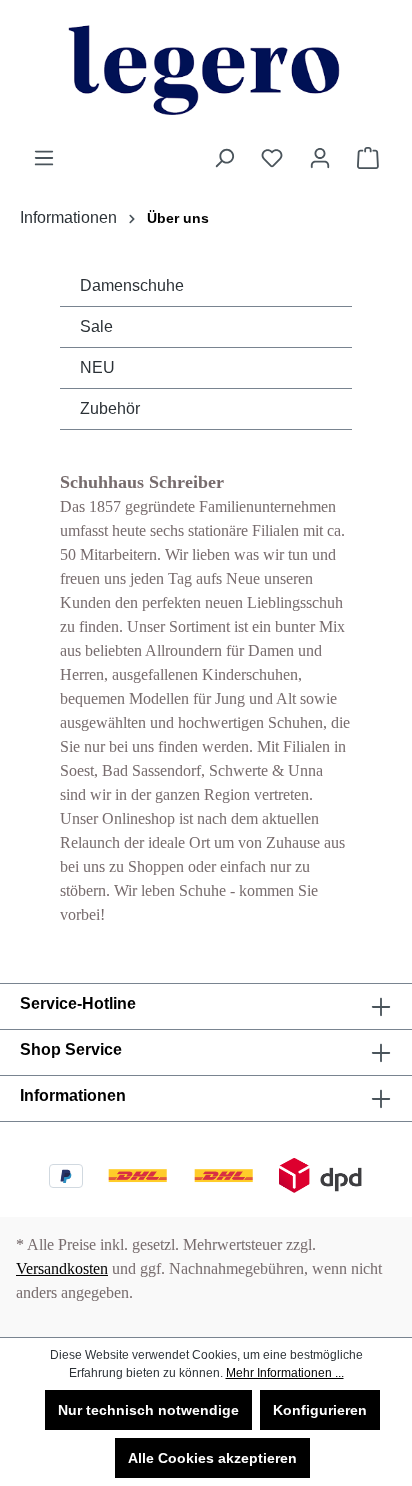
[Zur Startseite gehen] (206, 73)
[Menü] (44, 158)
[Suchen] (224, 158)
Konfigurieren (320, 1410)
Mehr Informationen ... (285, 1373)
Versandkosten (62, 1268)
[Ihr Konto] (320, 158)
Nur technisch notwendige (148, 1410)
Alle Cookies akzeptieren (212, 1458)
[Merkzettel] (272, 158)
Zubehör (110, 408)
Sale (96, 326)
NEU (97, 367)
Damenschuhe (132, 285)
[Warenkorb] (368, 158)
